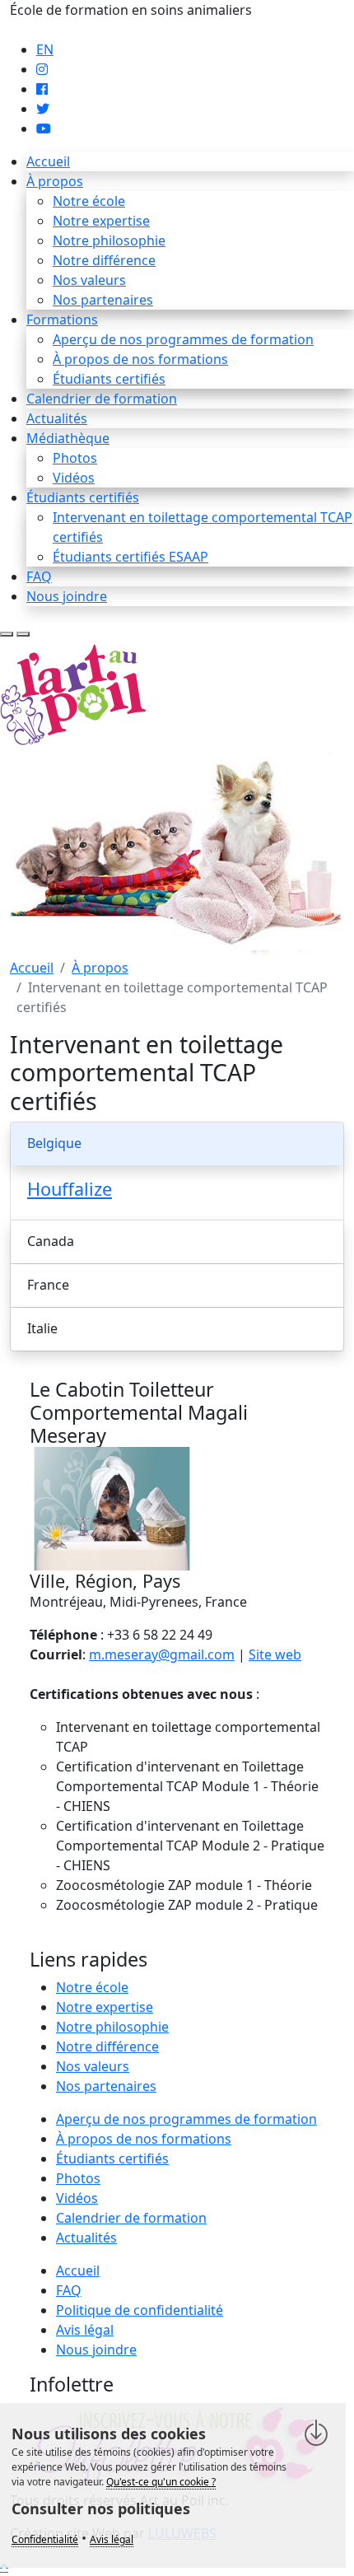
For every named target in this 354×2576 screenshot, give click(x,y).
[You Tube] (44, 128)
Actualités (57, 418)
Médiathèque (68, 438)
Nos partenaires (103, 300)
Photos (75, 458)
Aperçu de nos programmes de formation (183, 339)
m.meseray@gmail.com (162, 1654)
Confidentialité (45, 2539)
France (48, 1285)
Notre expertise (101, 221)
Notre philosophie (109, 240)
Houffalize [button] (70, 1189)
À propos (55, 181)
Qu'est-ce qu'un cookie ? (161, 2482)
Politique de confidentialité (140, 2310)
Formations (62, 320)
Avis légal (85, 2330)
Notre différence (104, 260)
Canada (51, 1241)
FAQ (39, 576)
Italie (42, 1328)
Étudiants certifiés (109, 379)
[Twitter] (43, 109)
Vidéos (74, 478)
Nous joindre (67, 596)
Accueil (48, 161)
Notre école (89, 201)
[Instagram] (42, 69)
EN (45, 49)
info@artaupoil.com (72, 30)
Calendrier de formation (102, 399)
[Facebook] (42, 89)
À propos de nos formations (140, 359)
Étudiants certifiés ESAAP (130, 557)
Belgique (54, 1143)
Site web (275, 1654)
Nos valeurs (89, 280)
